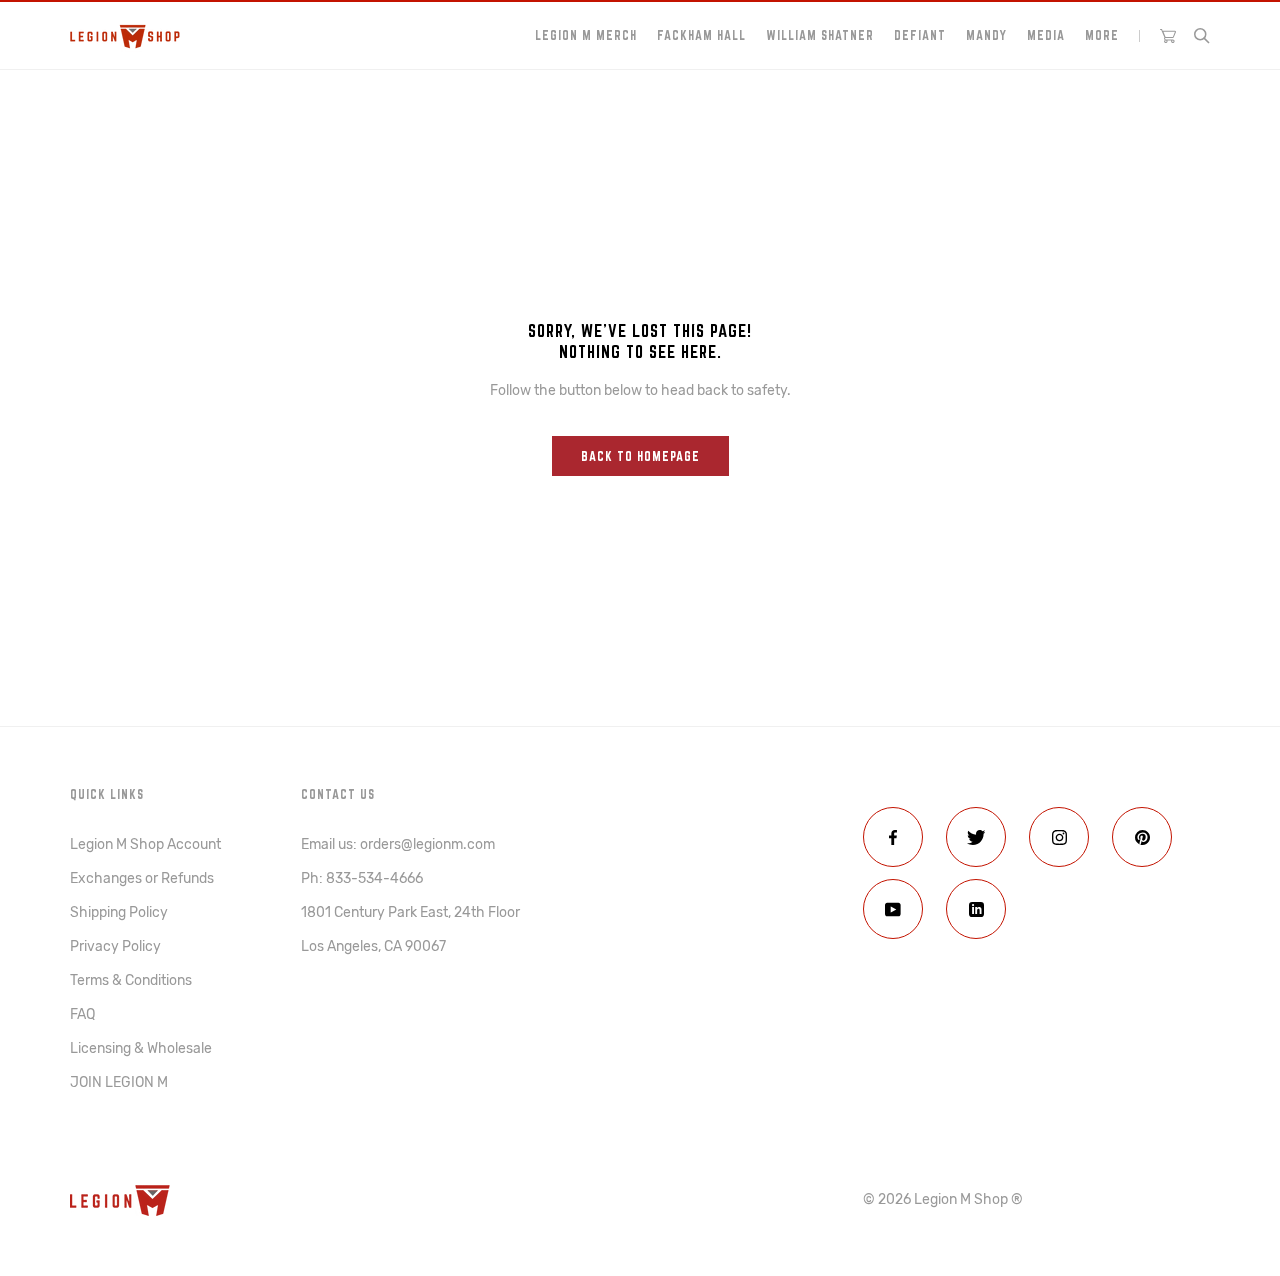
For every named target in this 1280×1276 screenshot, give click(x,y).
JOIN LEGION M (119, 1082)
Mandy (986, 35)
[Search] (1202, 36)
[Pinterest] (1142, 837)
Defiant (920, 35)
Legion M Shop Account (145, 844)
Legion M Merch (586, 35)
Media (1046, 35)
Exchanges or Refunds (142, 878)
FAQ (82, 1014)
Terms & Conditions (131, 980)
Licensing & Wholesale (141, 1048)
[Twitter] (976, 837)
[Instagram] (1059, 837)
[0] (1168, 36)
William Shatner (820, 35)
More (1102, 35)
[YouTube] (893, 909)
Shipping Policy (119, 912)
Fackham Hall (701, 35)
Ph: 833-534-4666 (362, 878)
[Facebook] (893, 837)
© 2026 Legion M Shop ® (943, 1199)
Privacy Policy (115, 946)
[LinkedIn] (976, 909)
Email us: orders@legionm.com (398, 844)
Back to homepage (640, 456)
